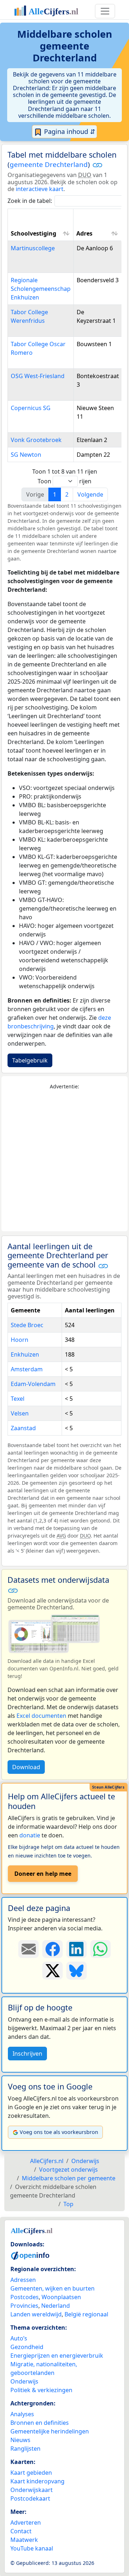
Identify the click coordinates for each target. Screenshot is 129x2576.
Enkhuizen (25, 1354)
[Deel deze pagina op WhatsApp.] (101, 1949)
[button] (97, 165)
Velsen (20, 1413)
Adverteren (26, 2522)
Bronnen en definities (40, 2423)
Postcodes (25, 2297)
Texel (18, 1399)
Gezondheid (27, 2347)
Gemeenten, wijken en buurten (52, 2288)
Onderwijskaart (32, 2490)
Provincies (24, 2306)
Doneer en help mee (43, 1874)
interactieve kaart (40, 189)
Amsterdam (27, 1369)
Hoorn (20, 1340)
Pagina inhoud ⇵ (69, 131)
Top (68, 2204)
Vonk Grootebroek (36, 440)
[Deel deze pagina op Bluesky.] (77, 1971)
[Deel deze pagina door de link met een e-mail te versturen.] (28, 1949)
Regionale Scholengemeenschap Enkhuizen (41, 289)
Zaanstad (23, 1428)
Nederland (56, 2306)
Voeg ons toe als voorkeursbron (59, 2132)
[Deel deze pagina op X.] (52, 1971)
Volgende (90, 494)
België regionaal (86, 2314)
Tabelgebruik (30, 1060)
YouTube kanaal (32, 2548)
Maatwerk (24, 2540)
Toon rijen (64, 481)
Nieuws (20, 2440)
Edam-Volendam (33, 1384)
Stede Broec (27, 1325)
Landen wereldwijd (36, 2314)
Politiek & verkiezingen (41, 2390)
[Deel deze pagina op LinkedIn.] (77, 1949)
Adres (84, 233)
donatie (30, 1835)
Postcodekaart (30, 2498)
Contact (21, 2531)
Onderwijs (24, 2381)
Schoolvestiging (34, 233)
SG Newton (26, 455)
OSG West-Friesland (38, 376)
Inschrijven (27, 2054)
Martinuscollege (33, 248)
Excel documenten (41, 1716)
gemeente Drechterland (49, 164)
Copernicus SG (31, 408)
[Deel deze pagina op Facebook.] (52, 1949)
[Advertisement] (64, 1161)
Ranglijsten (25, 2449)
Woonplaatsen (61, 2297)
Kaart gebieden (31, 2473)
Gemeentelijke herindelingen (50, 2431)
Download (26, 1767)
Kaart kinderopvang (37, 2481)
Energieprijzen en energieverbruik (57, 2356)
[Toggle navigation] (105, 11)
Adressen (23, 2280)
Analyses (22, 2414)
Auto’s (19, 2338)
